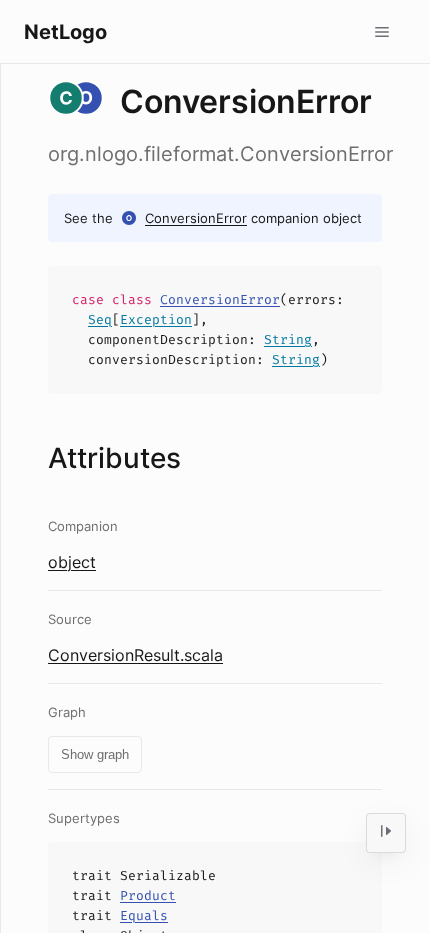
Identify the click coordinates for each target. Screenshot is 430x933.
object (72, 562)
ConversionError (196, 218)
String (288, 339)
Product (148, 895)
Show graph (95, 754)
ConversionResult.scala (135, 655)
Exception (156, 319)
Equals (144, 915)
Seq (100, 319)
